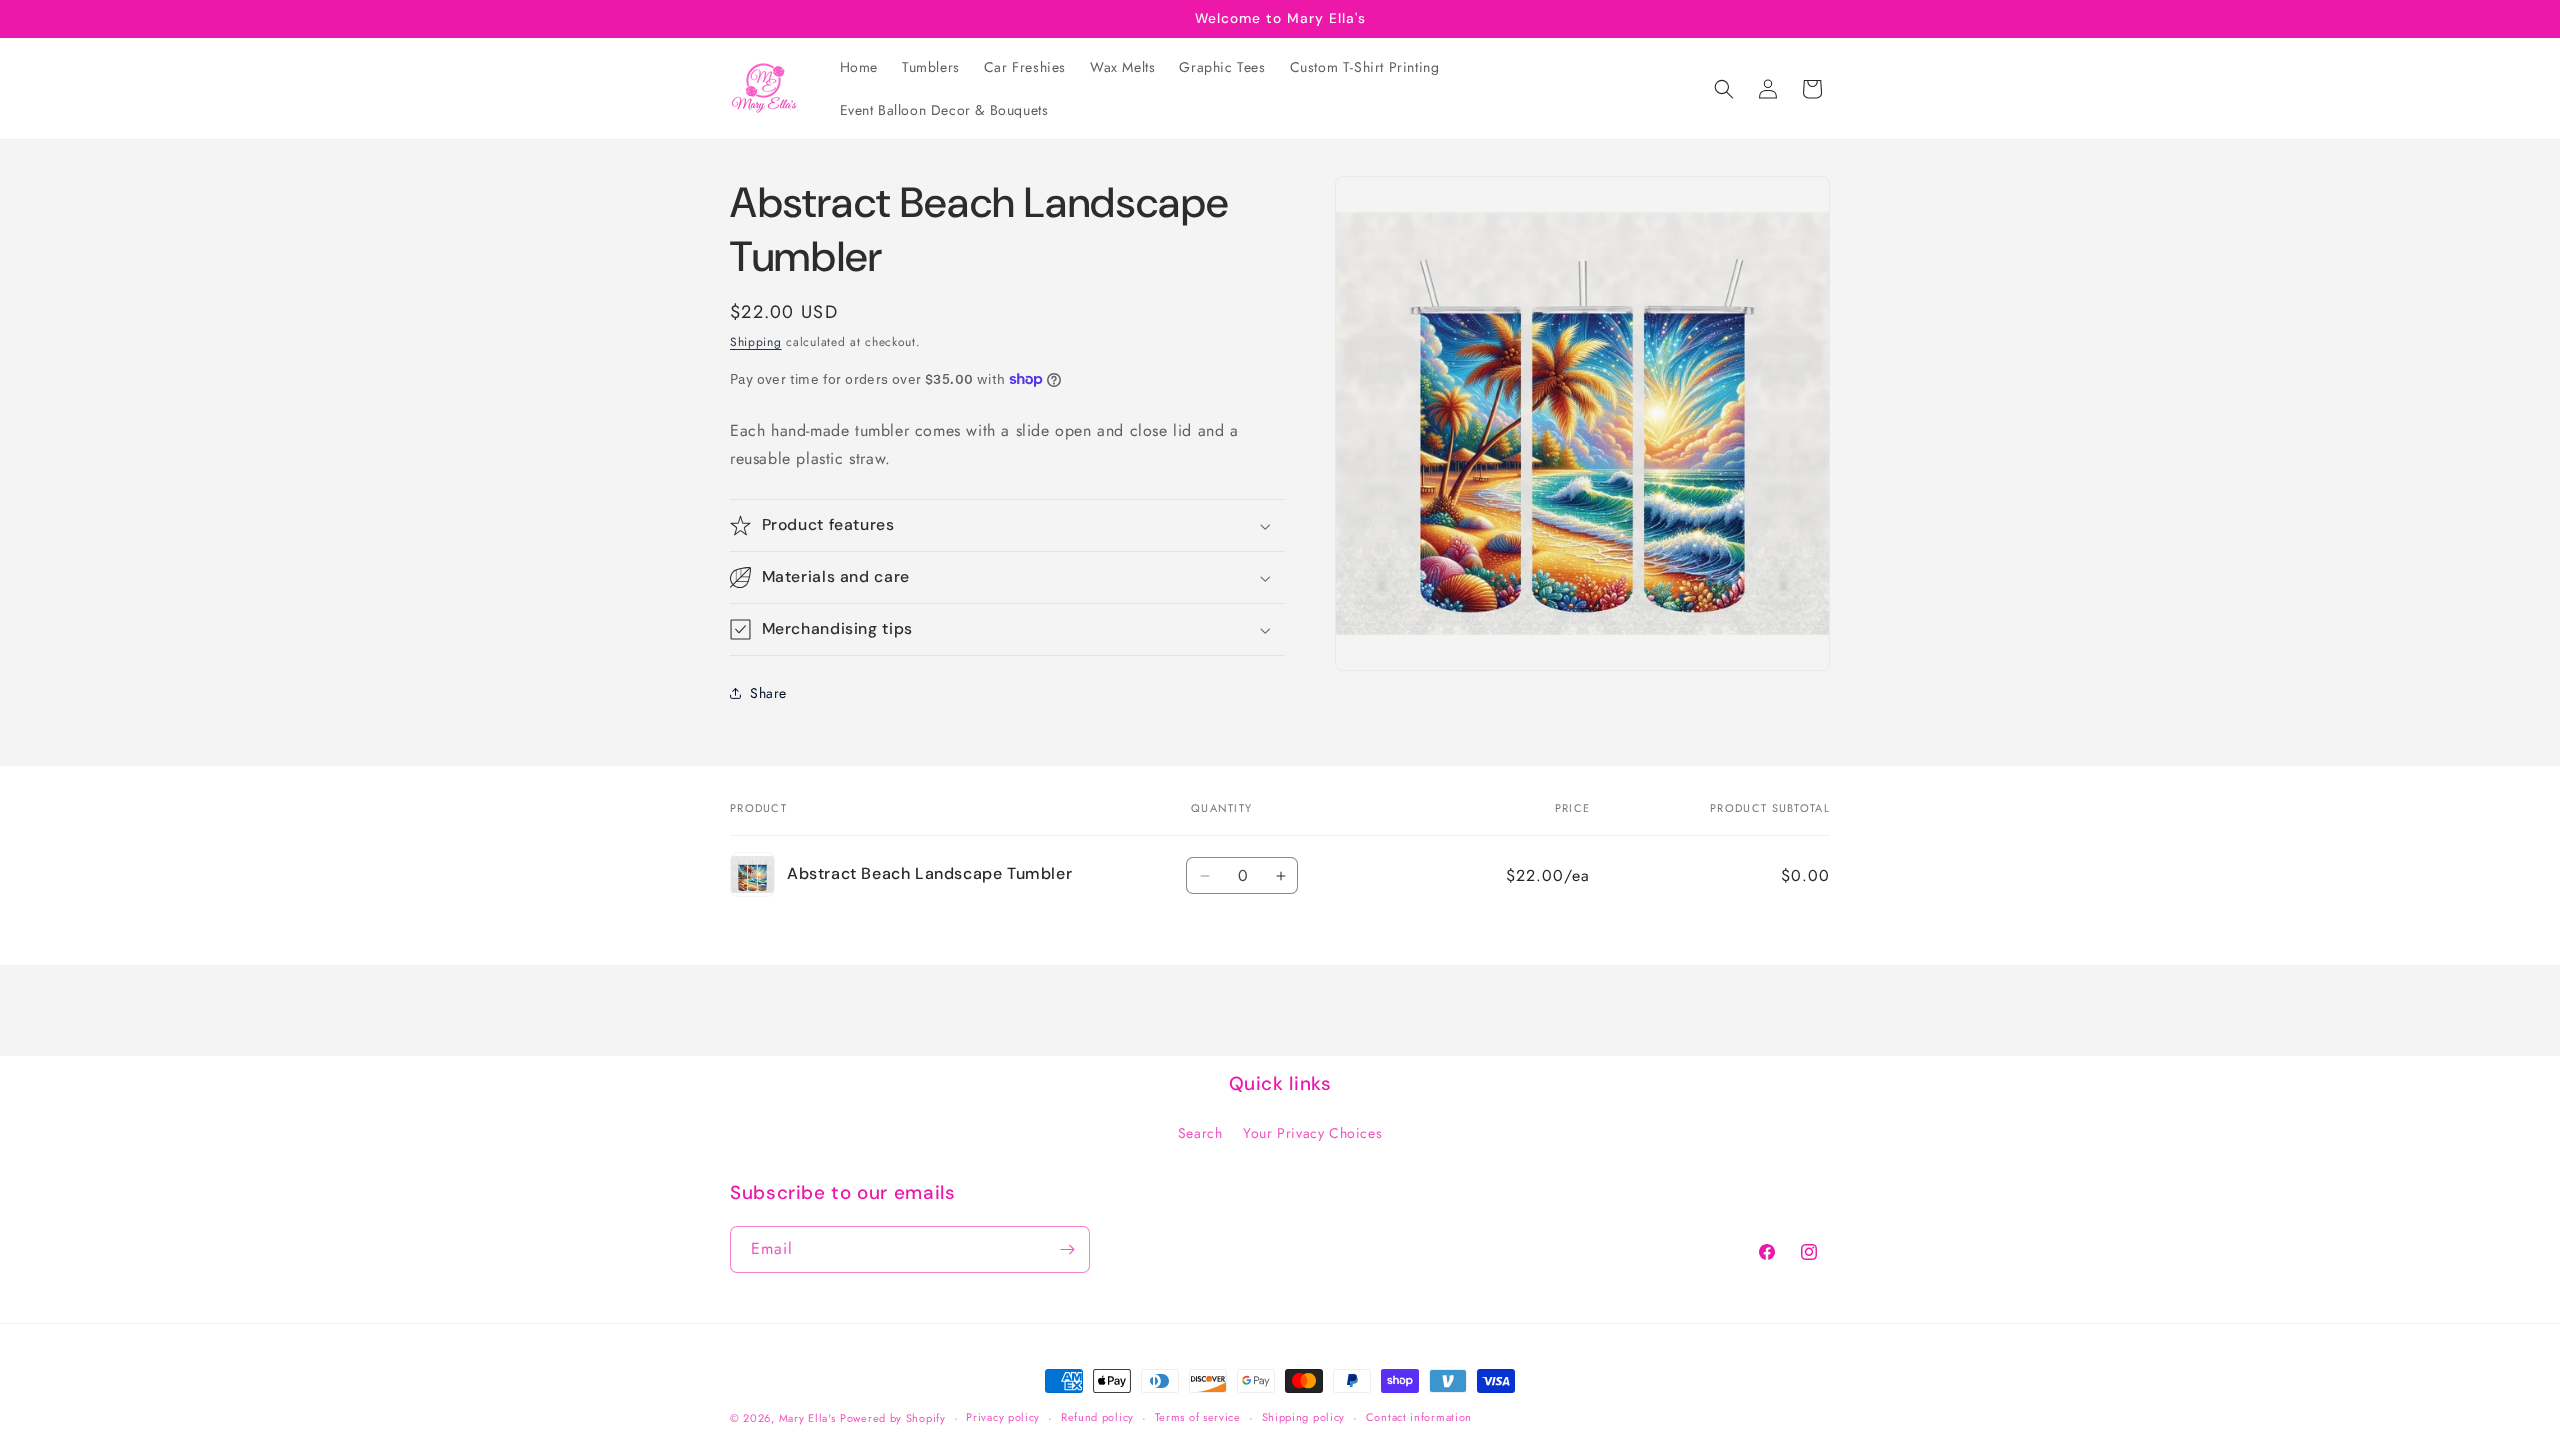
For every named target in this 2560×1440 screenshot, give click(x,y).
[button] (1724, 89)
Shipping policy (1304, 1417)
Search (1200, 1133)
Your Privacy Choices (1312, 1133)
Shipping (756, 342)
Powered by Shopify (893, 1418)
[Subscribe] (1067, 1249)
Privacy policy (1003, 1417)
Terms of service (1198, 1417)
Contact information (1419, 1417)
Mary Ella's (807, 1418)
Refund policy (1097, 1417)
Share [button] (768, 693)
